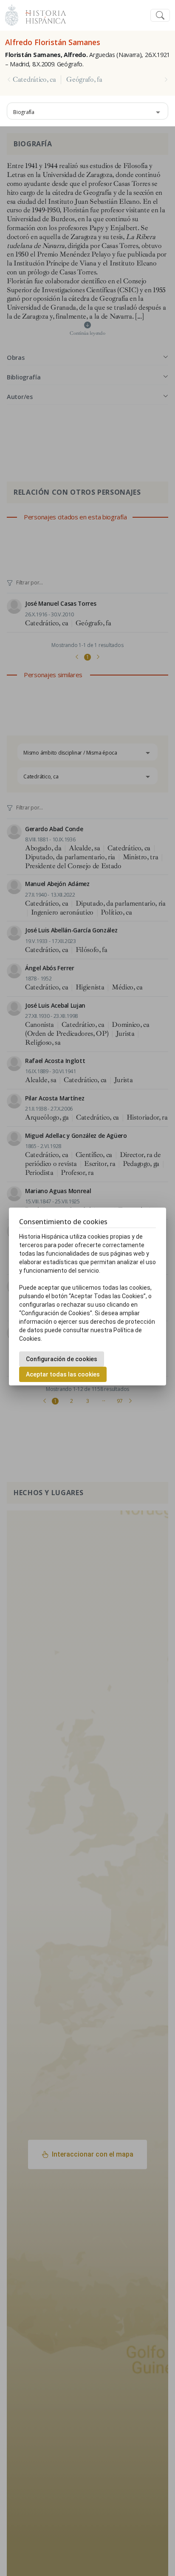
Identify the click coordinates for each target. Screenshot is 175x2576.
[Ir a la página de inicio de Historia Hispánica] (42, 14)
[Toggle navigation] (160, 16)
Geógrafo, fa (84, 80)
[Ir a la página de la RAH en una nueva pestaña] (12, 14)
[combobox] (87, 111)
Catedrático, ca (34, 80)
